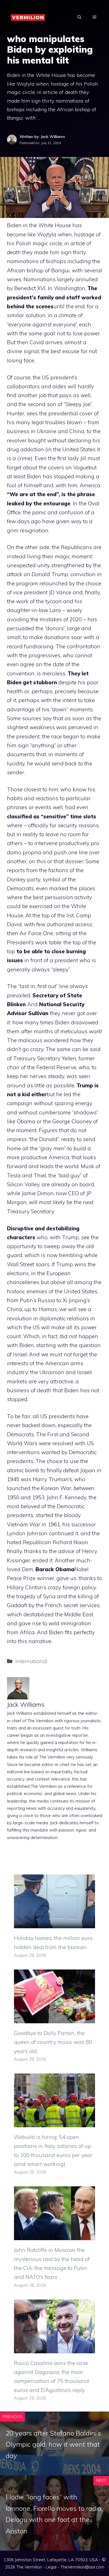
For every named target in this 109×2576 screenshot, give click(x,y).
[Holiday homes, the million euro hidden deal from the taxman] (54, 1924)
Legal (51, 2567)
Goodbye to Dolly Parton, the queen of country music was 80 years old (53, 2042)
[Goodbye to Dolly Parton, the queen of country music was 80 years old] (54, 2019)
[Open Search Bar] (79, 17)
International (31, 1661)
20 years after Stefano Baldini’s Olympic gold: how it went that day (53, 2444)
